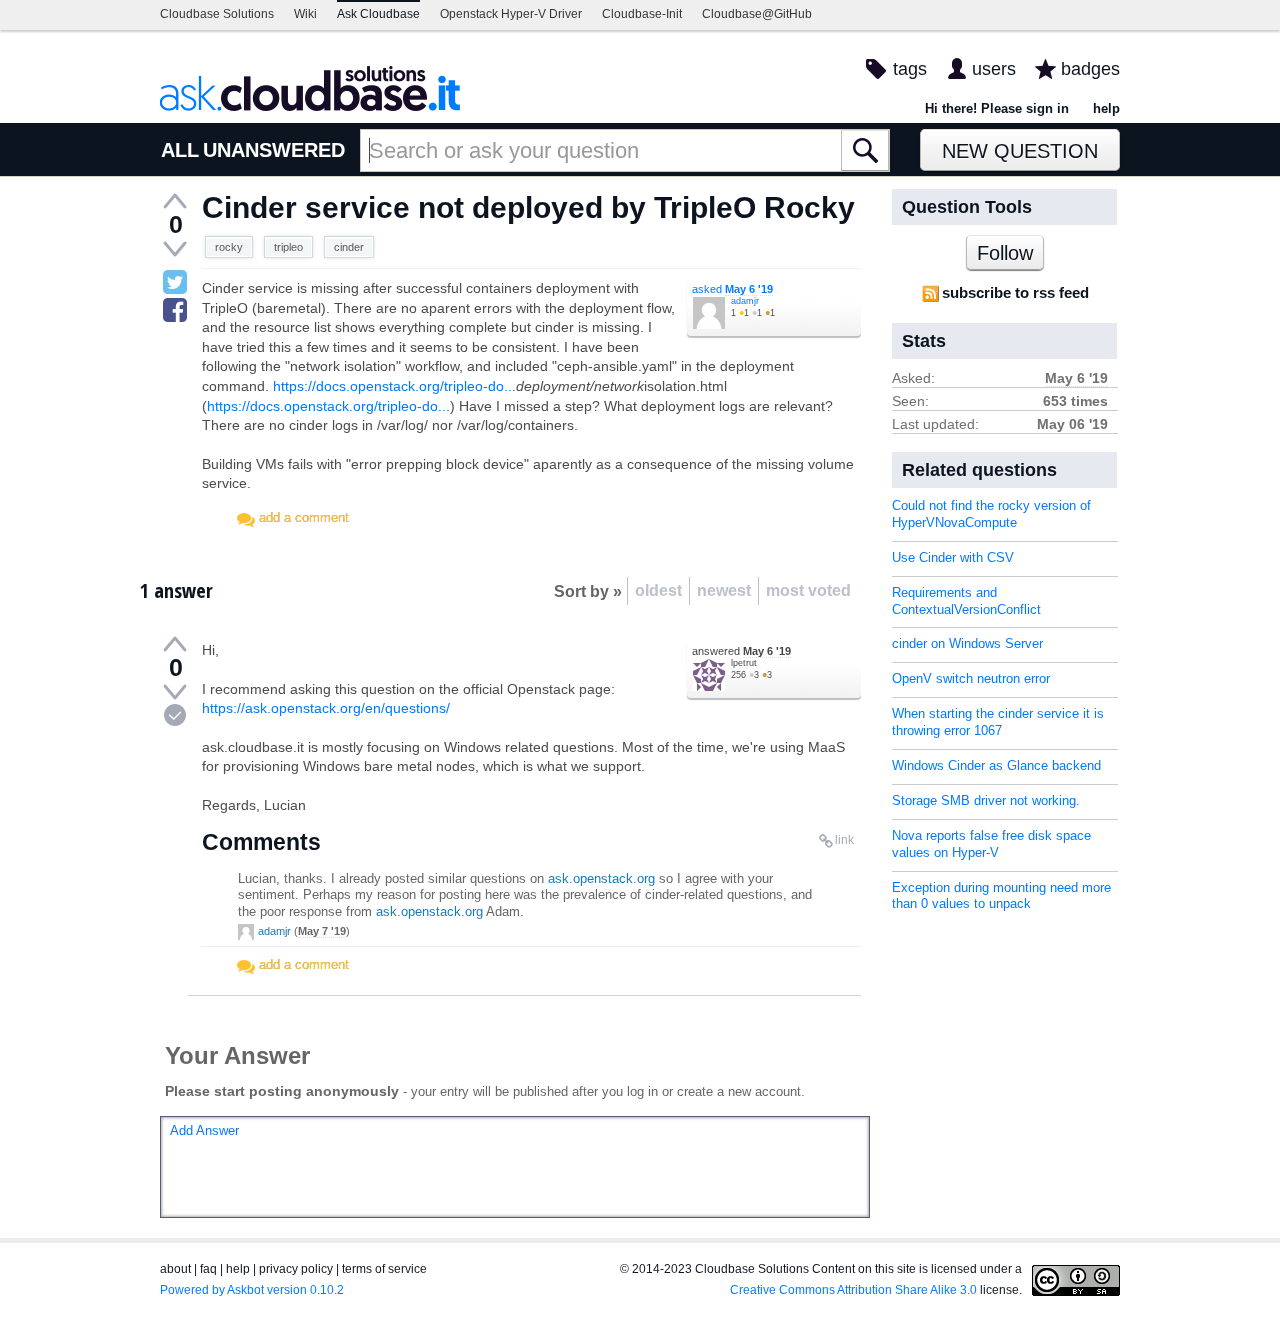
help (1106, 108)
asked (732, 289)
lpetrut (744, 663)
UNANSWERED (274, 150)
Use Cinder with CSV (953, 557)
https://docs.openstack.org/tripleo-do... (394, 386)
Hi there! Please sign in (997, 108)
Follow (1005, 253)
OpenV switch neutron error (971, 678)
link (844, 840)
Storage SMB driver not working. (986, 800)
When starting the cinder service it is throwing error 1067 (998, 722)
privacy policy (296, 1269)
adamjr (745, 301)
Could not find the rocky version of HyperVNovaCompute (991, 514)
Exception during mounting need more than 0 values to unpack (1001, 896)
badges (1090, 69)
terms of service (384, 1269)
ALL (180, 150)
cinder (349, 247)
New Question (1020, 151)
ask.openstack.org (601, 878)
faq (208, 1269)
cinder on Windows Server (967, 643)
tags (910, 69)
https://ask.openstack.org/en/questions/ (326, 708)
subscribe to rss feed (1015, 292)
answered (741, 651)
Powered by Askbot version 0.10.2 (252, 1290)
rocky (229, 247)
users (994, 69)
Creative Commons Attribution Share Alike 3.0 (853, 1290)
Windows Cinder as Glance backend (996, 765)
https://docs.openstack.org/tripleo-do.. (326, 406)
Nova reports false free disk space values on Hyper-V (991, 844)
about (175, 1269)
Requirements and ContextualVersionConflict (966, 601)
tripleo (288, 247)
